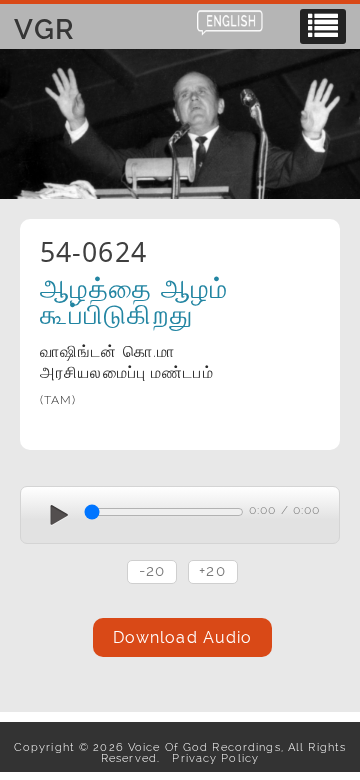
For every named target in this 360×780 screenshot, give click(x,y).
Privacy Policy (211, 758)
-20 (152, 570)
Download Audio (183, 637)
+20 (212, 570)
